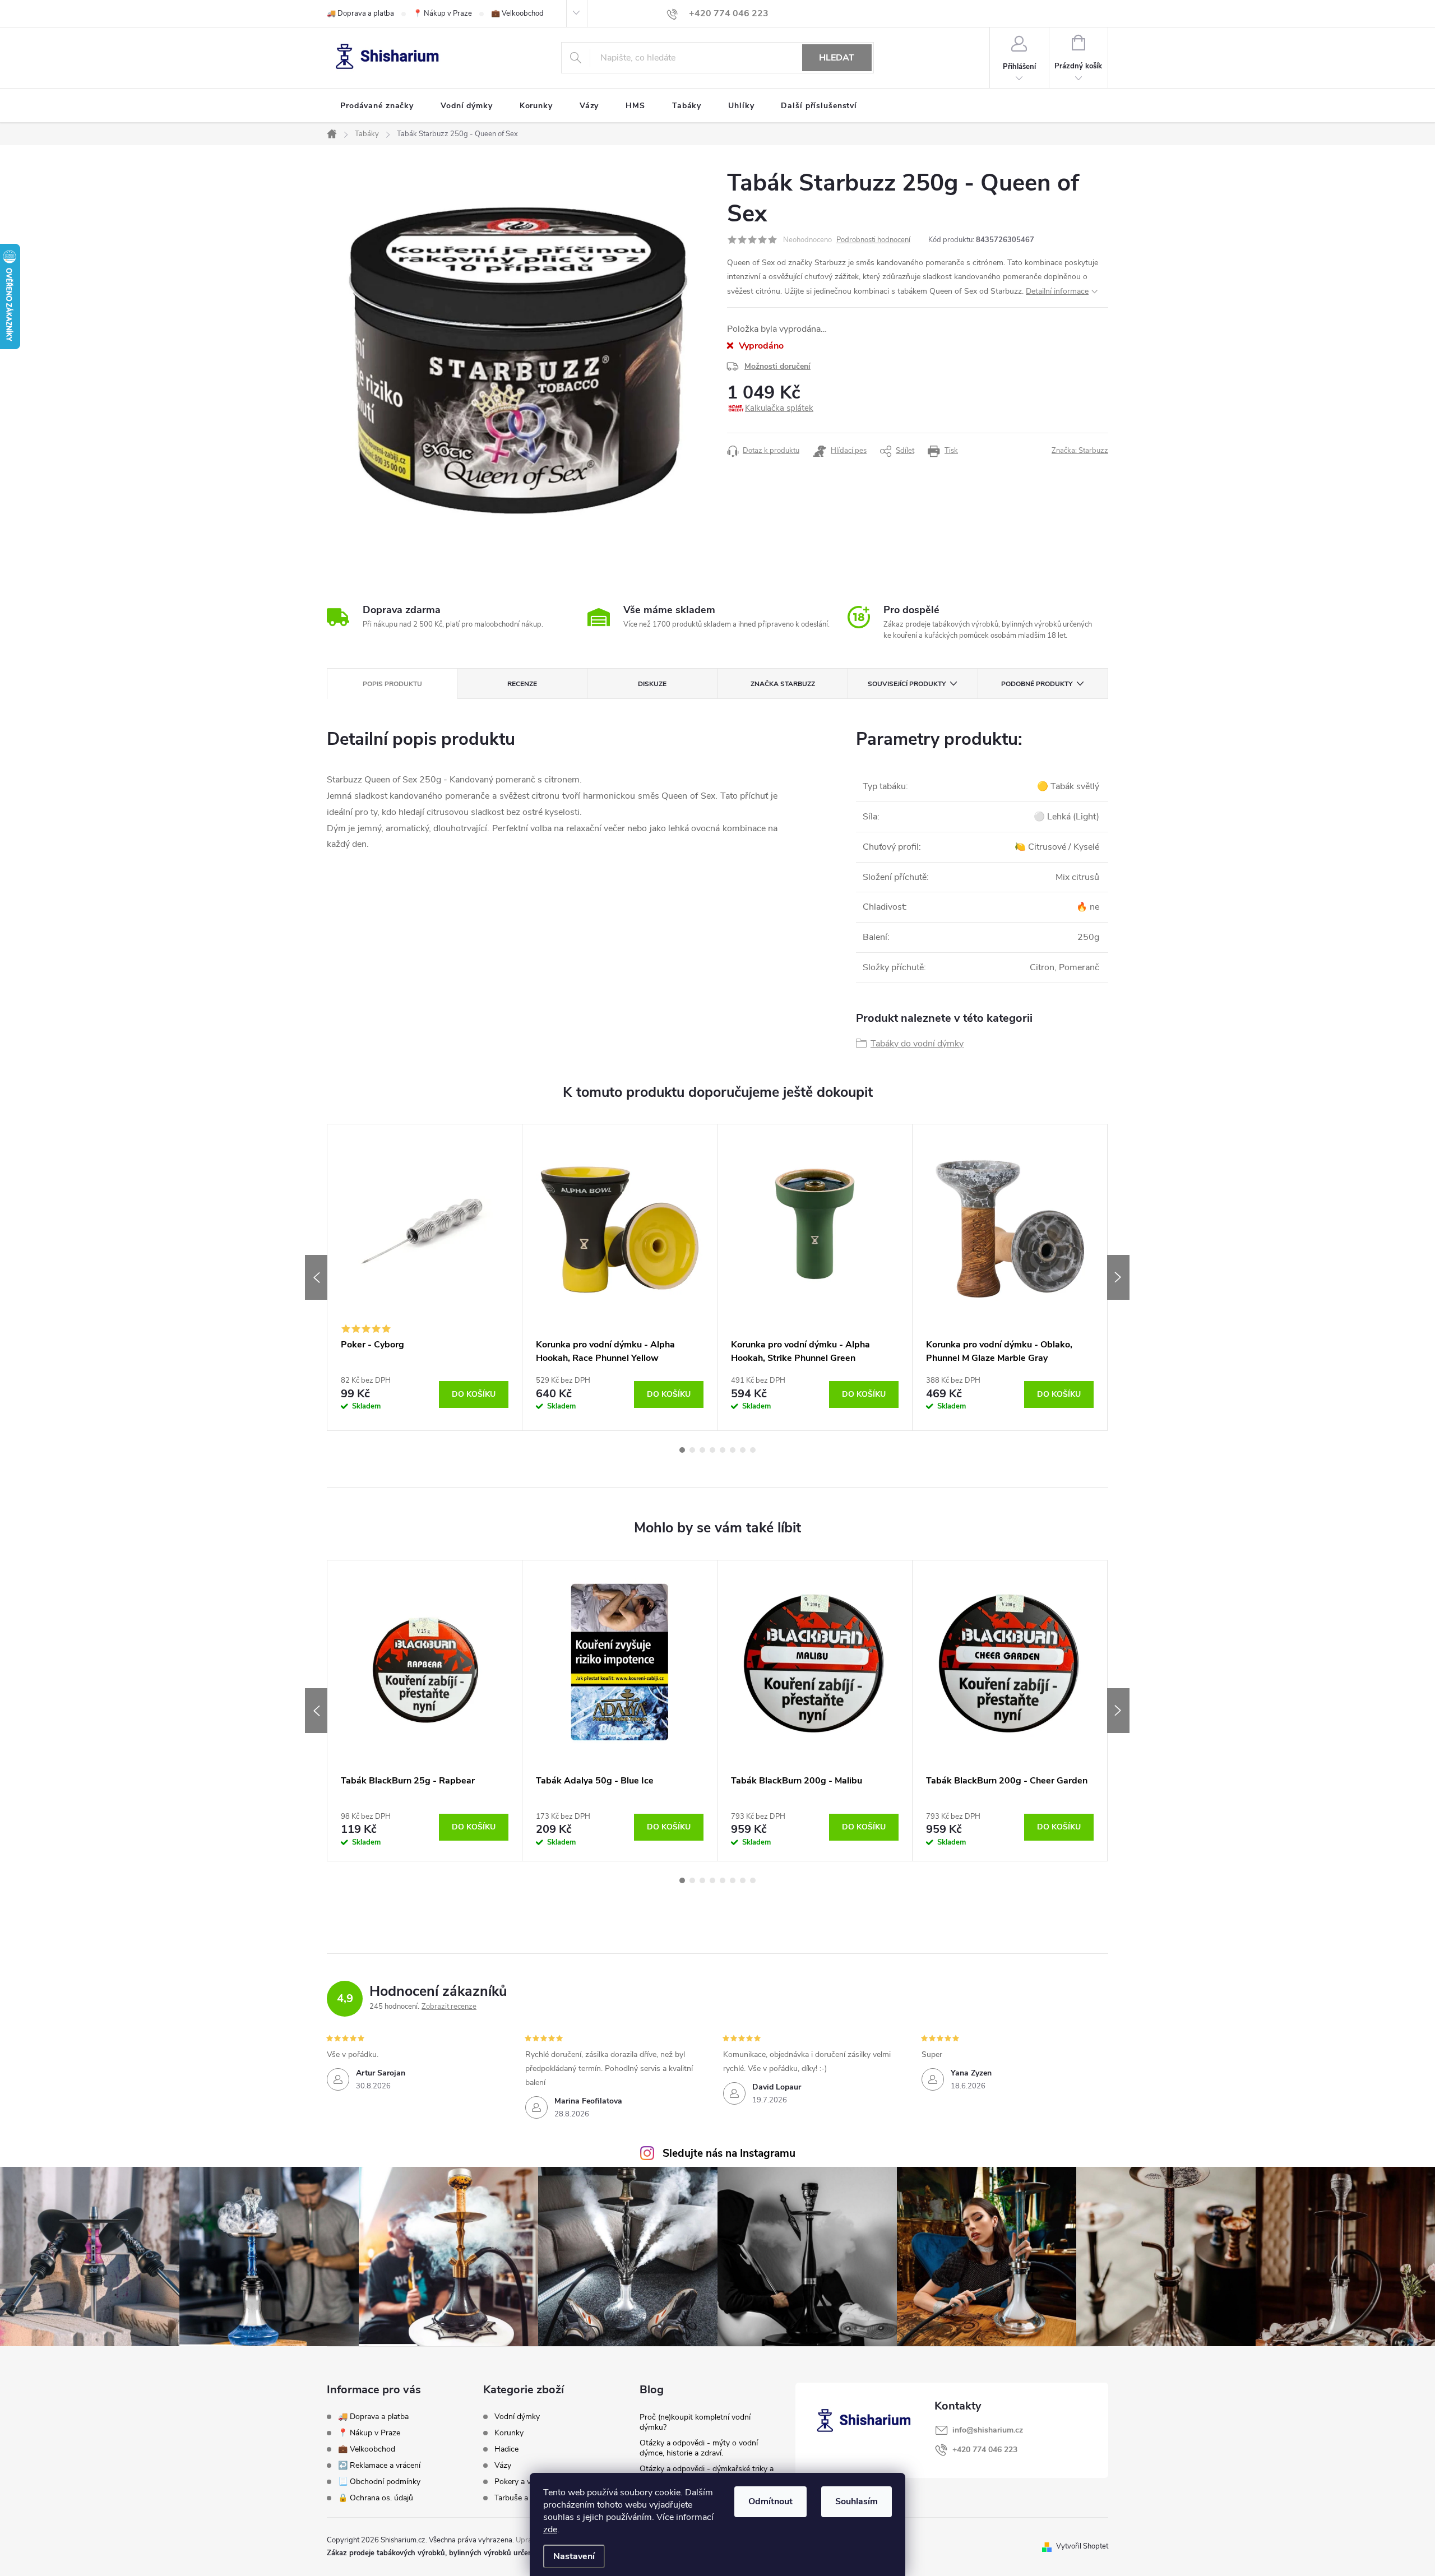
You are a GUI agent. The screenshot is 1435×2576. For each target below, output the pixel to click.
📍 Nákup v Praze (443, 13)
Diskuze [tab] (652, 684)
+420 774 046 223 (985, 2450)
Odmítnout (770, 2501)
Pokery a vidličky (523, 2482)
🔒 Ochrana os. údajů (376, 2498)
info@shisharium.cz (988, 2430)
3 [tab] (702, 1450)
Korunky (509, 2433)
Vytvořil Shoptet (1082, 2546)
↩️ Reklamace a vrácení (379, 2465)
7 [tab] (743, 1450)
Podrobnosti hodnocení (873, 240)
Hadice (506, 2449)
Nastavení (574, 2556)
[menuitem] (377, 106)
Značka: (1080, 451)
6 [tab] (733, 1450)
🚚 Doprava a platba (360, 13)
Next (1118, 1277)
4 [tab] (712, 1450)
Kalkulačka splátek (779, 408)
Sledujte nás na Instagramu (729, 2153)
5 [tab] (723, 1450)
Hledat (837, 58)
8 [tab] (753, 1450)
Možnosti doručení (777, 366)
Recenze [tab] (522, 684)
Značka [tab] (783, 684)
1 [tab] (682, 1450)
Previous (316, 1277)
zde (550, 2529)
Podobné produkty (1037, 684)
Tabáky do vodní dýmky (917, 1044)
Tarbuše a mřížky (524, 2498)
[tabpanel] (425, 1277)
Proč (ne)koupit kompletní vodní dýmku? (695, 2422)
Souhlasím (857, 2501)
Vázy (503, 2466)
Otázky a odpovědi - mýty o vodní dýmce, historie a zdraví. (699, 2448)
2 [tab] (692, 1450)
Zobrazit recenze (449, 2007)
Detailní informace (1057, 291)
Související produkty (907, 684)
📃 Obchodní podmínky (379, 2482)
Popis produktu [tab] (392, 684)
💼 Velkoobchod (517, 13)
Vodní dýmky (517, 2417)
